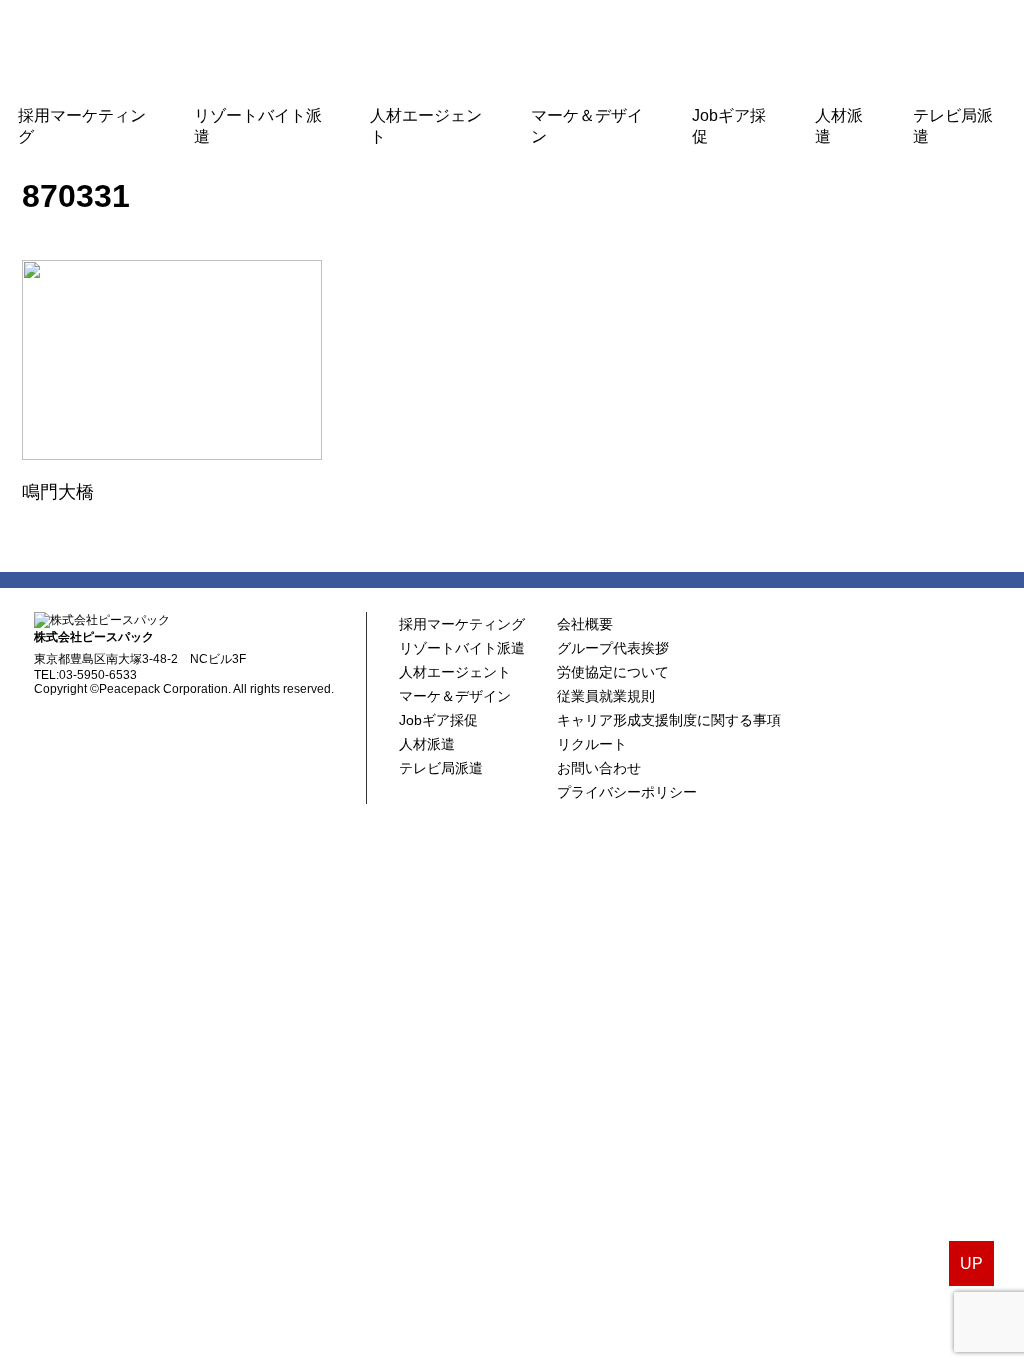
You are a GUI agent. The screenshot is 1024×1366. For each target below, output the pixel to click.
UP (971, 1263)
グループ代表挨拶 (613, 648)
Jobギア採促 (729, 126)
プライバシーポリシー (627, 792)
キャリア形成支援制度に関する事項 (669, 720)
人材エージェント (426, 126)
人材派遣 (839, 126)
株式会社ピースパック (512, 47)
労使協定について (613, 672)
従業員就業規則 (606, 696)
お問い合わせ (599, 768)
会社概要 (585, 624)
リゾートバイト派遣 (258, 126)
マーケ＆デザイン (587, 126)
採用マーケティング (82, 126)
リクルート (592, 744)
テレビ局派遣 (953, 126)
